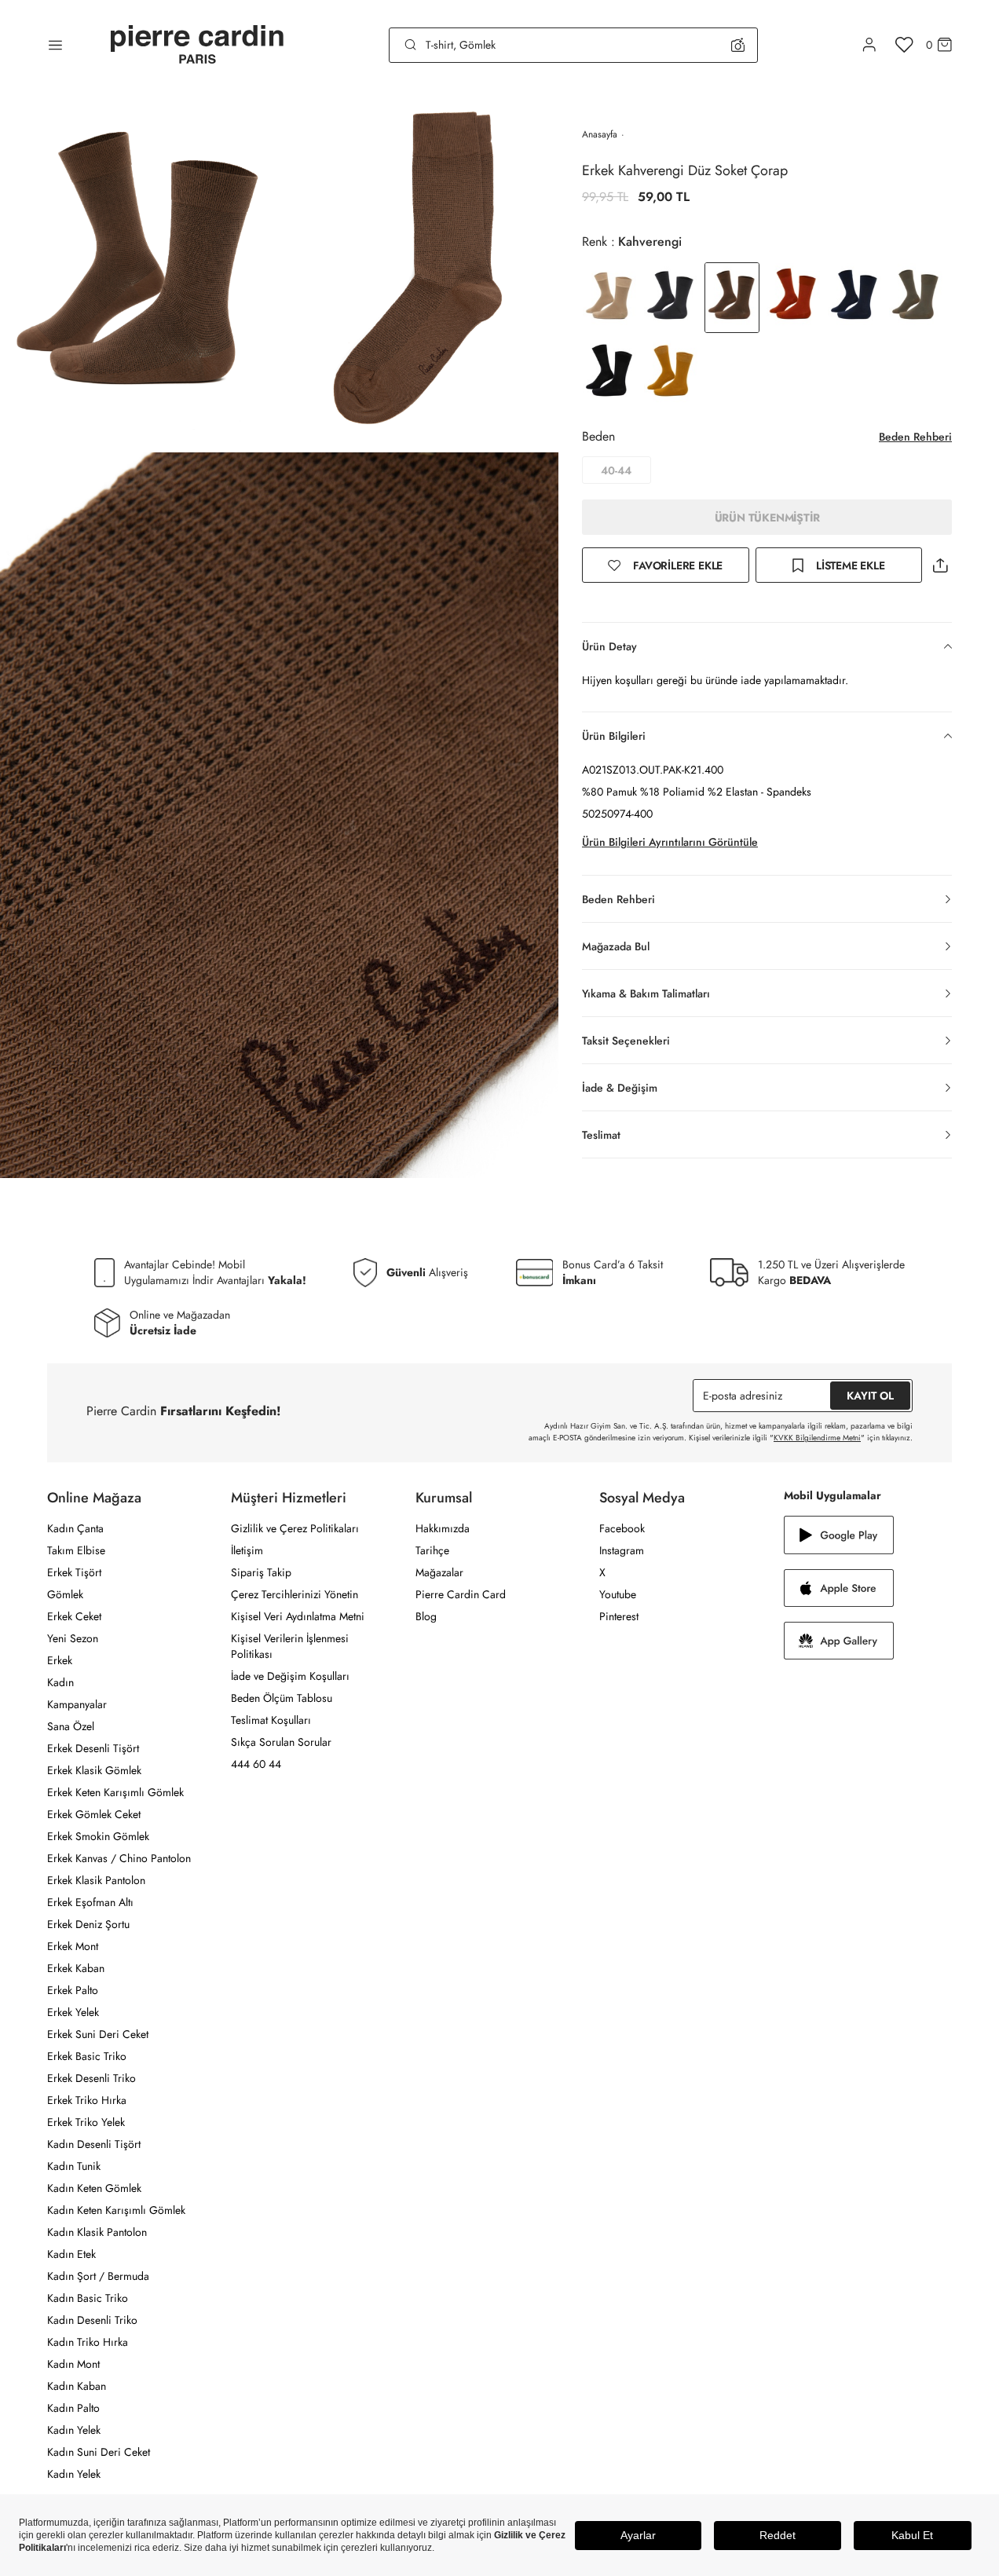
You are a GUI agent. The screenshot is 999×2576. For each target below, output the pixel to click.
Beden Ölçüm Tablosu (282, 1698)
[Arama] (411, 45)
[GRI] (671, 298)
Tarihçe (432, 1550)
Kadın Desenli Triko (92, 2320)
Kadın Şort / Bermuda (98, 2276)
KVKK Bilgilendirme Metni (817, 1438)
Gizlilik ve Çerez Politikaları (295, 1528)
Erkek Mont (73, 1946)
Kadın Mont (73, 2364)
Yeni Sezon (73, 1638)
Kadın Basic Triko (88, 2298)
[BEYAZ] (609, 298)
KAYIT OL (870, 1396)
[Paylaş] (940, 565)
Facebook (622, 1528)
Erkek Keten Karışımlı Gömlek (115, 1792)
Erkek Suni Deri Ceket (98, 2034)
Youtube (618, 1594)
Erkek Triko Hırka (87, 2100)
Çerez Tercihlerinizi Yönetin (295, 1594)
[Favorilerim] (904, 45)
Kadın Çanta (75, 1528)
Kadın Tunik (74, 2166)
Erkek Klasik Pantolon (96, 1880)
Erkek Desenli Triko (91, 2078)
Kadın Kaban (77, 2386)
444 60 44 (256, 1764)
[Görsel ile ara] (738, 45)
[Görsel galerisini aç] (140, 271)
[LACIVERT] (854, 298)
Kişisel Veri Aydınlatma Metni (298, 1616)
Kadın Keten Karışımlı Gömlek (116, 2210)
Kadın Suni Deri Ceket (99, 2452)
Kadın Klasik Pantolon (97, 2232)
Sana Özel (71, 1726)
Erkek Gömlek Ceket (94, 1814)
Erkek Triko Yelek (86, 2122)
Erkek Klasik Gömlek (94, 1770)
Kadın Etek (71, 2254)
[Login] (869, 45)
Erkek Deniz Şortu (88, 1924)
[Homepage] (197, 45)
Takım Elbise (76, 1550)
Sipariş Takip (261, 1572)
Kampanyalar (77, 1704)
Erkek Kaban (76, 1968)
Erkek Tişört (74, 1572)
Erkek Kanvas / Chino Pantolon (119, 1858)
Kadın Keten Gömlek (94, 2188)
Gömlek (65, 1594)
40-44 (616, 470)
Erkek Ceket (74, 1616)
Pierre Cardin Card (461, 1594)
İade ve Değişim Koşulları (290, 1676)
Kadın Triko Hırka (88, 2342)
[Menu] (55, 45)
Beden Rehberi (915, 437)
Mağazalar (439, 1572)
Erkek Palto (73, 1990)
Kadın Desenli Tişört (94, 2144)
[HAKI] (916, 298)
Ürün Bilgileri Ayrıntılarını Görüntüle (670, 842)
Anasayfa (600, 134)
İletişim (247, 1550)
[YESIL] (671, 375)
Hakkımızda (443, 1528)
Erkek (60, 1660)
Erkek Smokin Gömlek (98, 1836)
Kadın (60, 1682)
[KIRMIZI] (793, 298)
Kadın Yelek (74, 2430)
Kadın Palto (73, 2408)
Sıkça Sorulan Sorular (281, 1742)
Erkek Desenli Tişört (93, 1748)
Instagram (622, 1550)
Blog (426, 1616)
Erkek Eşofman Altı (90, 1902)
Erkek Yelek (73, 2012)
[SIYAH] (609, 375)
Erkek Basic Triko (87, 2056)
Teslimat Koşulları (271, 1720)
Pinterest (619, 1616)
